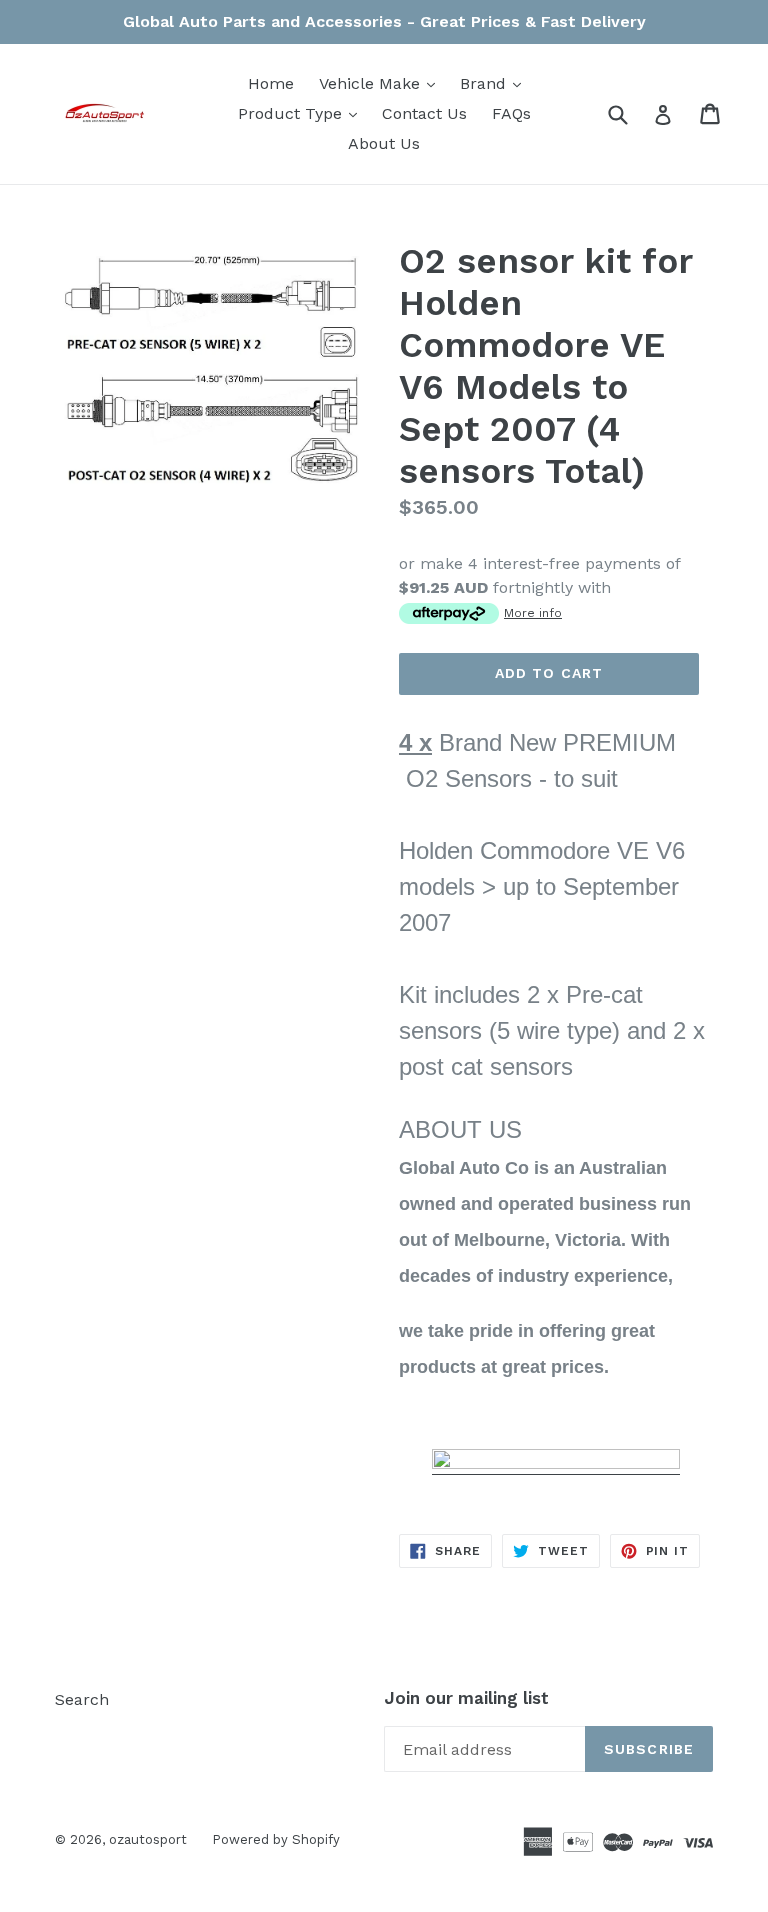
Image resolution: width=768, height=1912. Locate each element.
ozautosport (148, 1839)
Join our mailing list (466, 1698)
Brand (495, 83)
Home (271, 83)
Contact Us (424, 113)
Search (82, 1699)
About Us (384, 143)
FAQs (511, 113)
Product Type (302, 113)
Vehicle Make (382, 83)
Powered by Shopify (276, 1839)
